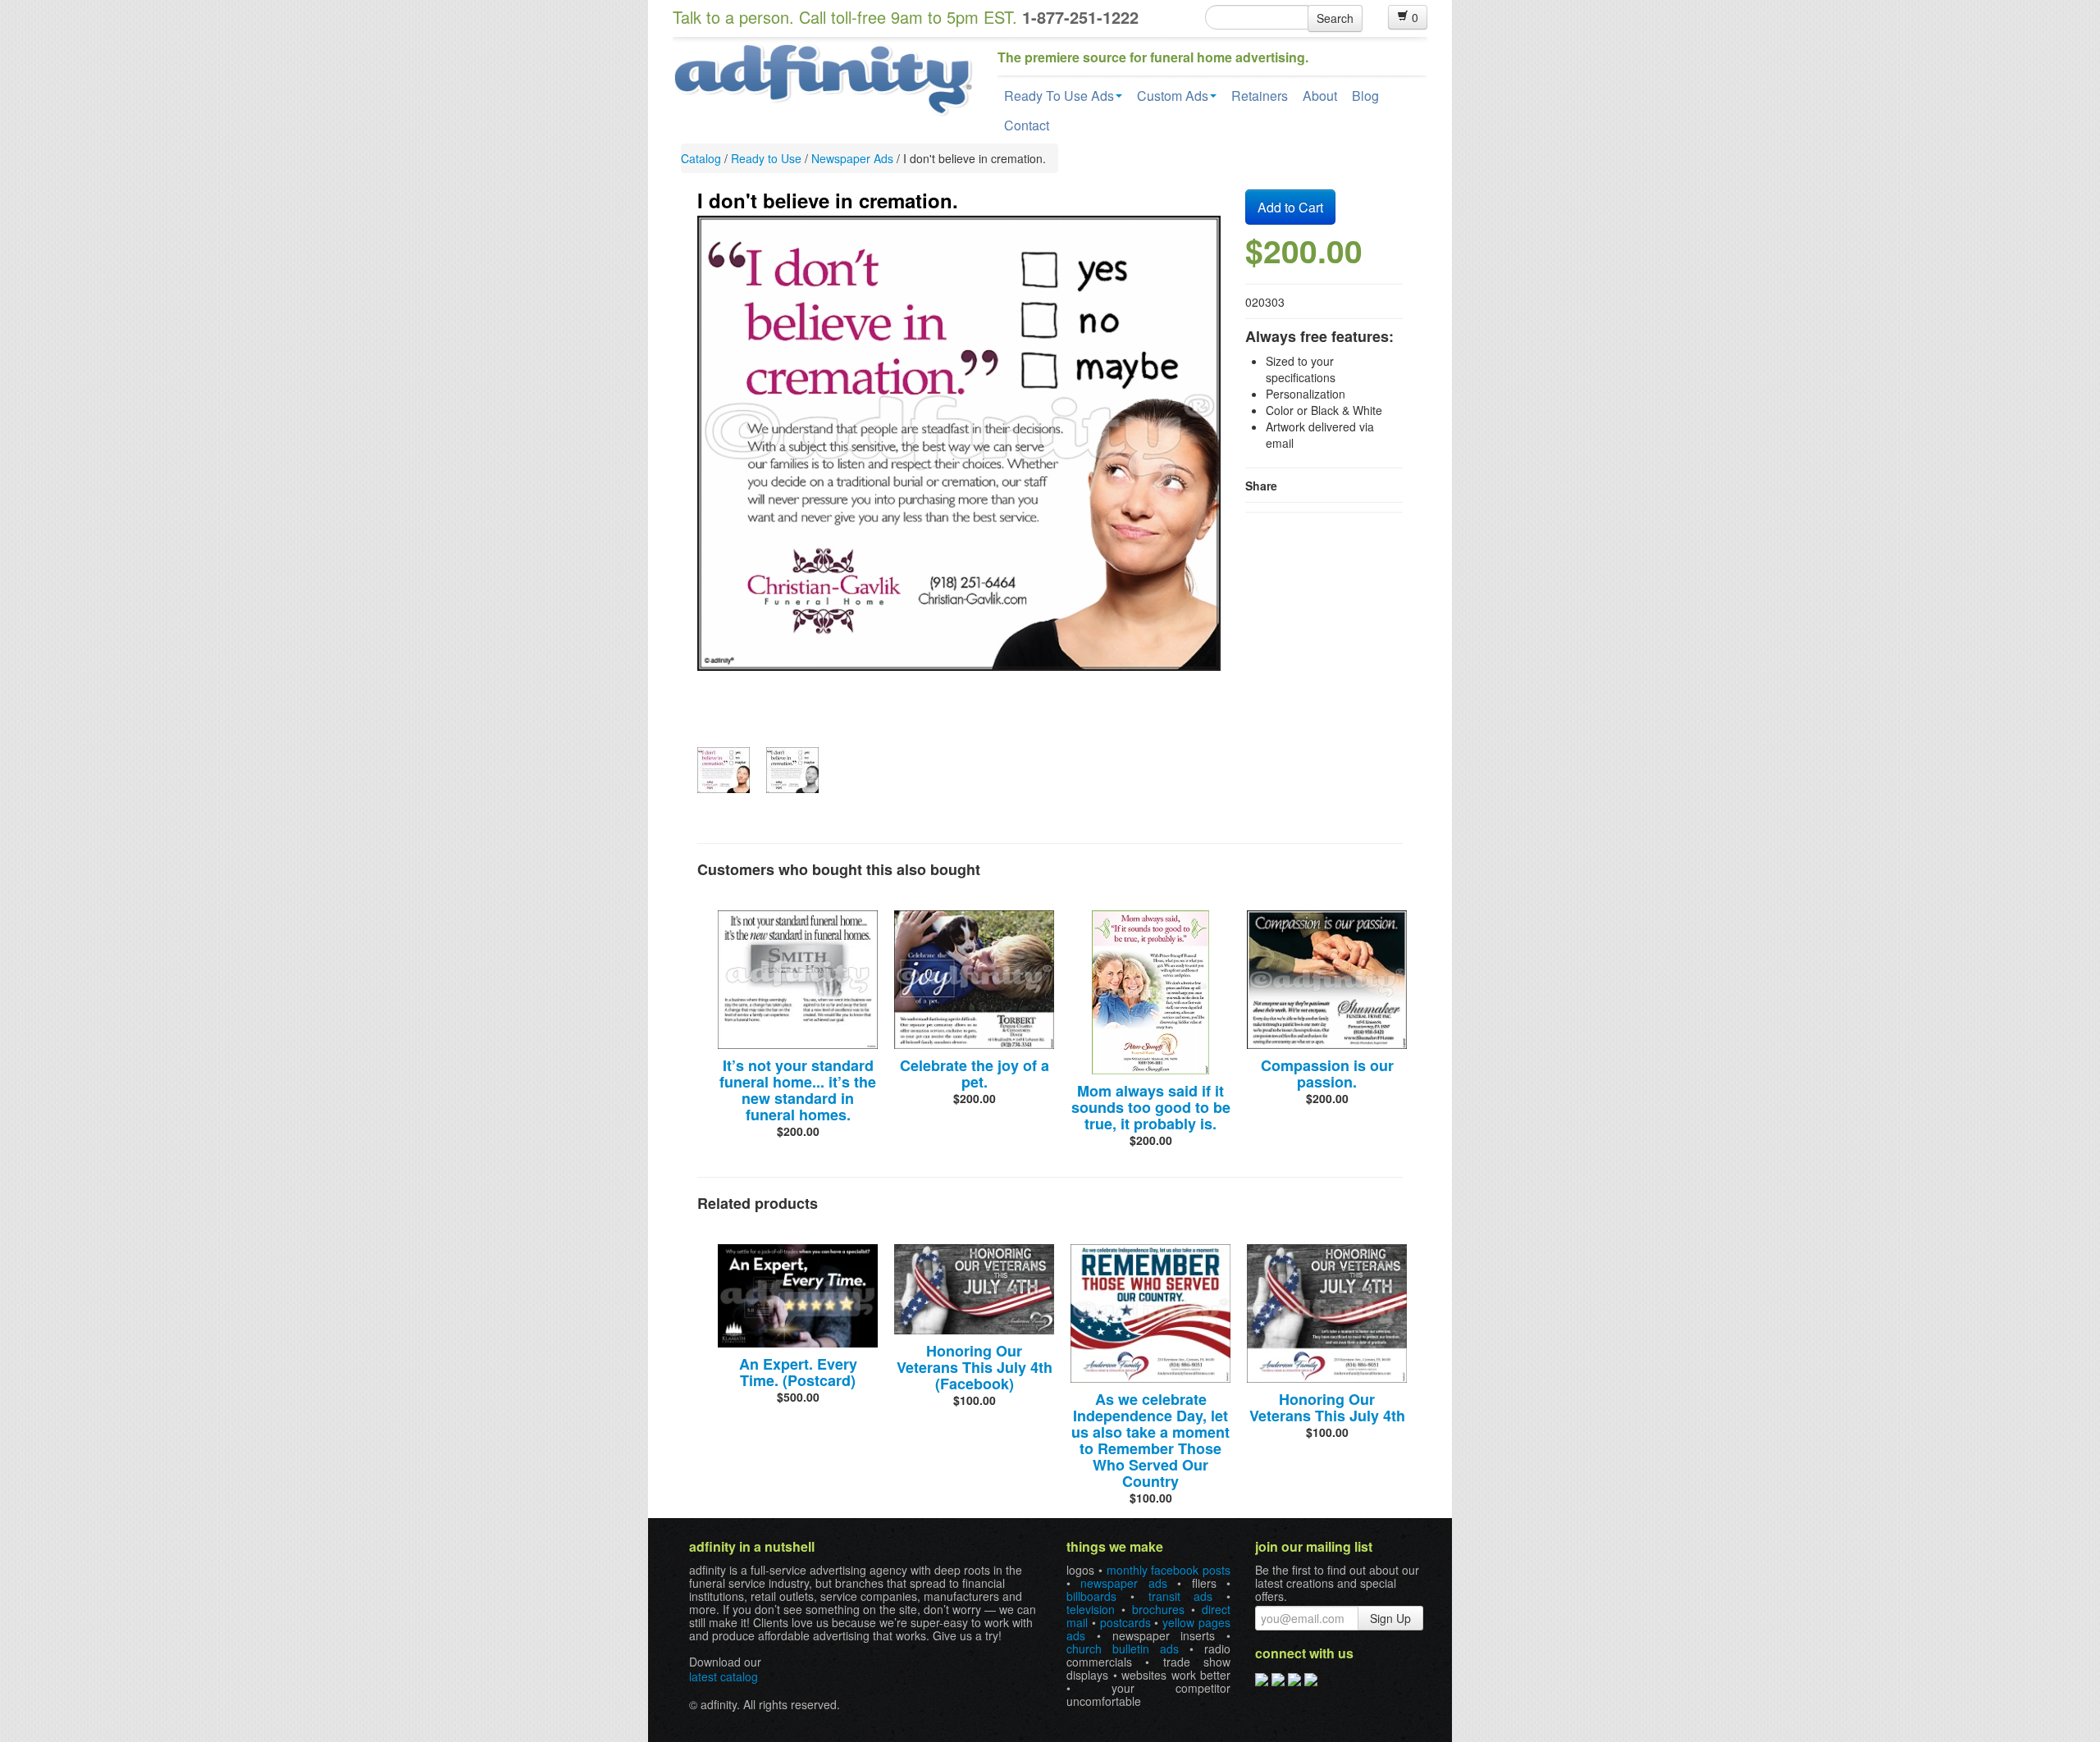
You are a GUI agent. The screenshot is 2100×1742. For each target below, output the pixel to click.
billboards (1091, 1596)
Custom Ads (1173, 96)
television (1091, 1609)
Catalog (701, 158)
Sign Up (1390, 1618)
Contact (1027, 125)
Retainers (1260, 96)
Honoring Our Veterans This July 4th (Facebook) (975, 1367)
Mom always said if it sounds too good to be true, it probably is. (1151, 1107)
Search (1335, 18)
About (1320, 96)
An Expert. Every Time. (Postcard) (798, 1372)
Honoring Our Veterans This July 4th (1327, 1407)
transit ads (1181, 1596)
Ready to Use (766, 158)
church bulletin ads (1123, 1649)
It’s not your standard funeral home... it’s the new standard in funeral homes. (798, 1090)
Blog (1365, 96)
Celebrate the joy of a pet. (975, 1074)
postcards (1125, 1622)
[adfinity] (823, 78)
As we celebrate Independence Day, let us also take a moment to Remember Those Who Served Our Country (1150, 1440)
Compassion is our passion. (1327, 1074)
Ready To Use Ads (1059, 96)
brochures (1158, 1609)
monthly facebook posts (1169, 1570)
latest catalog (724, 1676)
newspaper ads (1123, 1583)
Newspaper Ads (852, 158)
